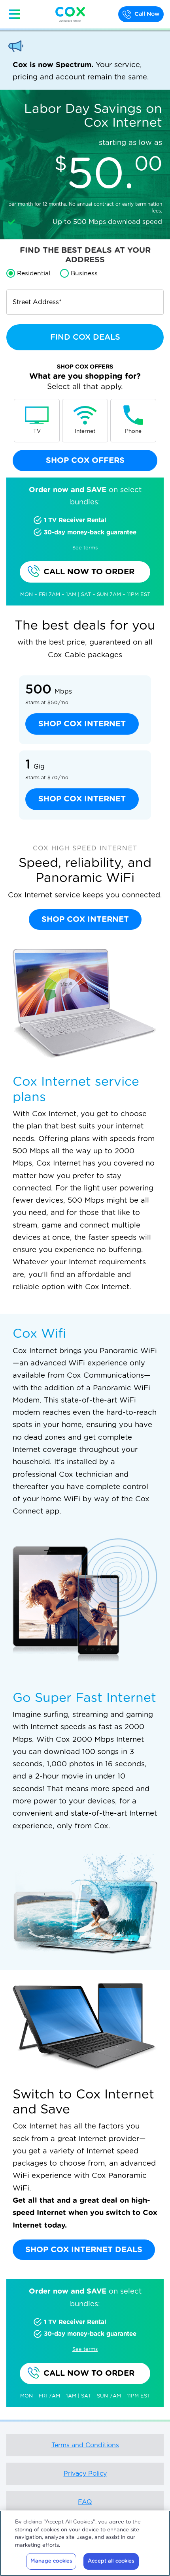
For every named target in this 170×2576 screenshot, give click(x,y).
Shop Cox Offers (85, 461)
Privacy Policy (85, 2474)
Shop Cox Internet (85, 919)
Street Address (37, 302)
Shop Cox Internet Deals (84, 2250)
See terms (85, 548)
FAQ (85, 2502)
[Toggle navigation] (14, 14)
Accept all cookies (111, 2561)
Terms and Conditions (85, 2445)
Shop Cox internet (82, 724)
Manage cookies (51, 2561)
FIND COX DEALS (85, 337)
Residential (34, 273)
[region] (85, 2543)
